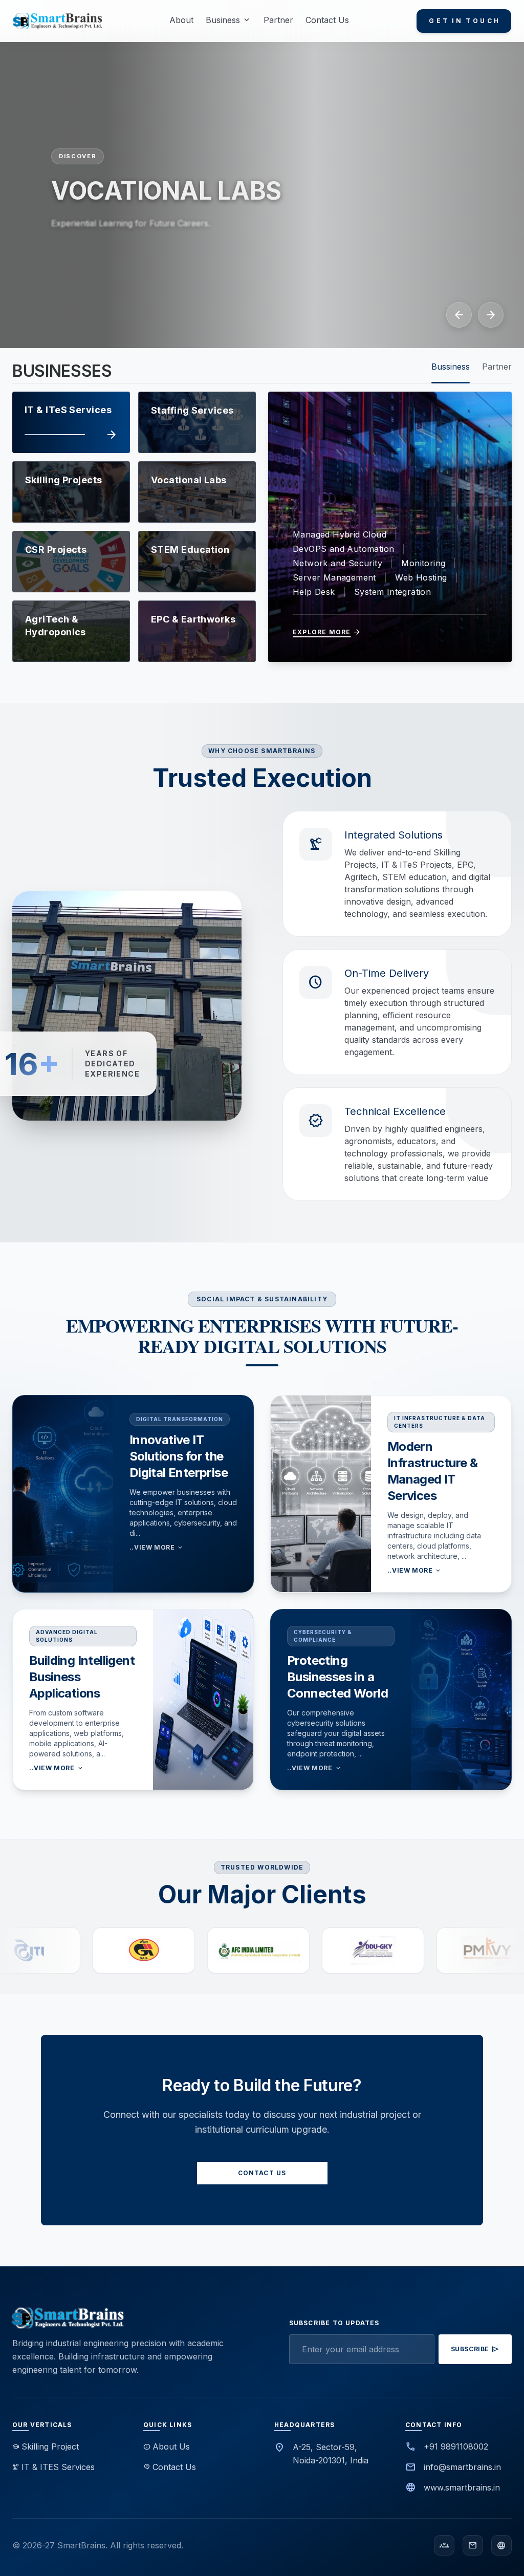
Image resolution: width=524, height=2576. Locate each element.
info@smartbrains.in (462, 2467)
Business (228, 20)
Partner (278, 20)
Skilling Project (46, 2446)
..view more (157, 1548)
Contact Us (327, 20)
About (181, 20)
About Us (167, 2446)
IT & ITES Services (53, 2467)
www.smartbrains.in (462, 2487)
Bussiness (451, 367)
